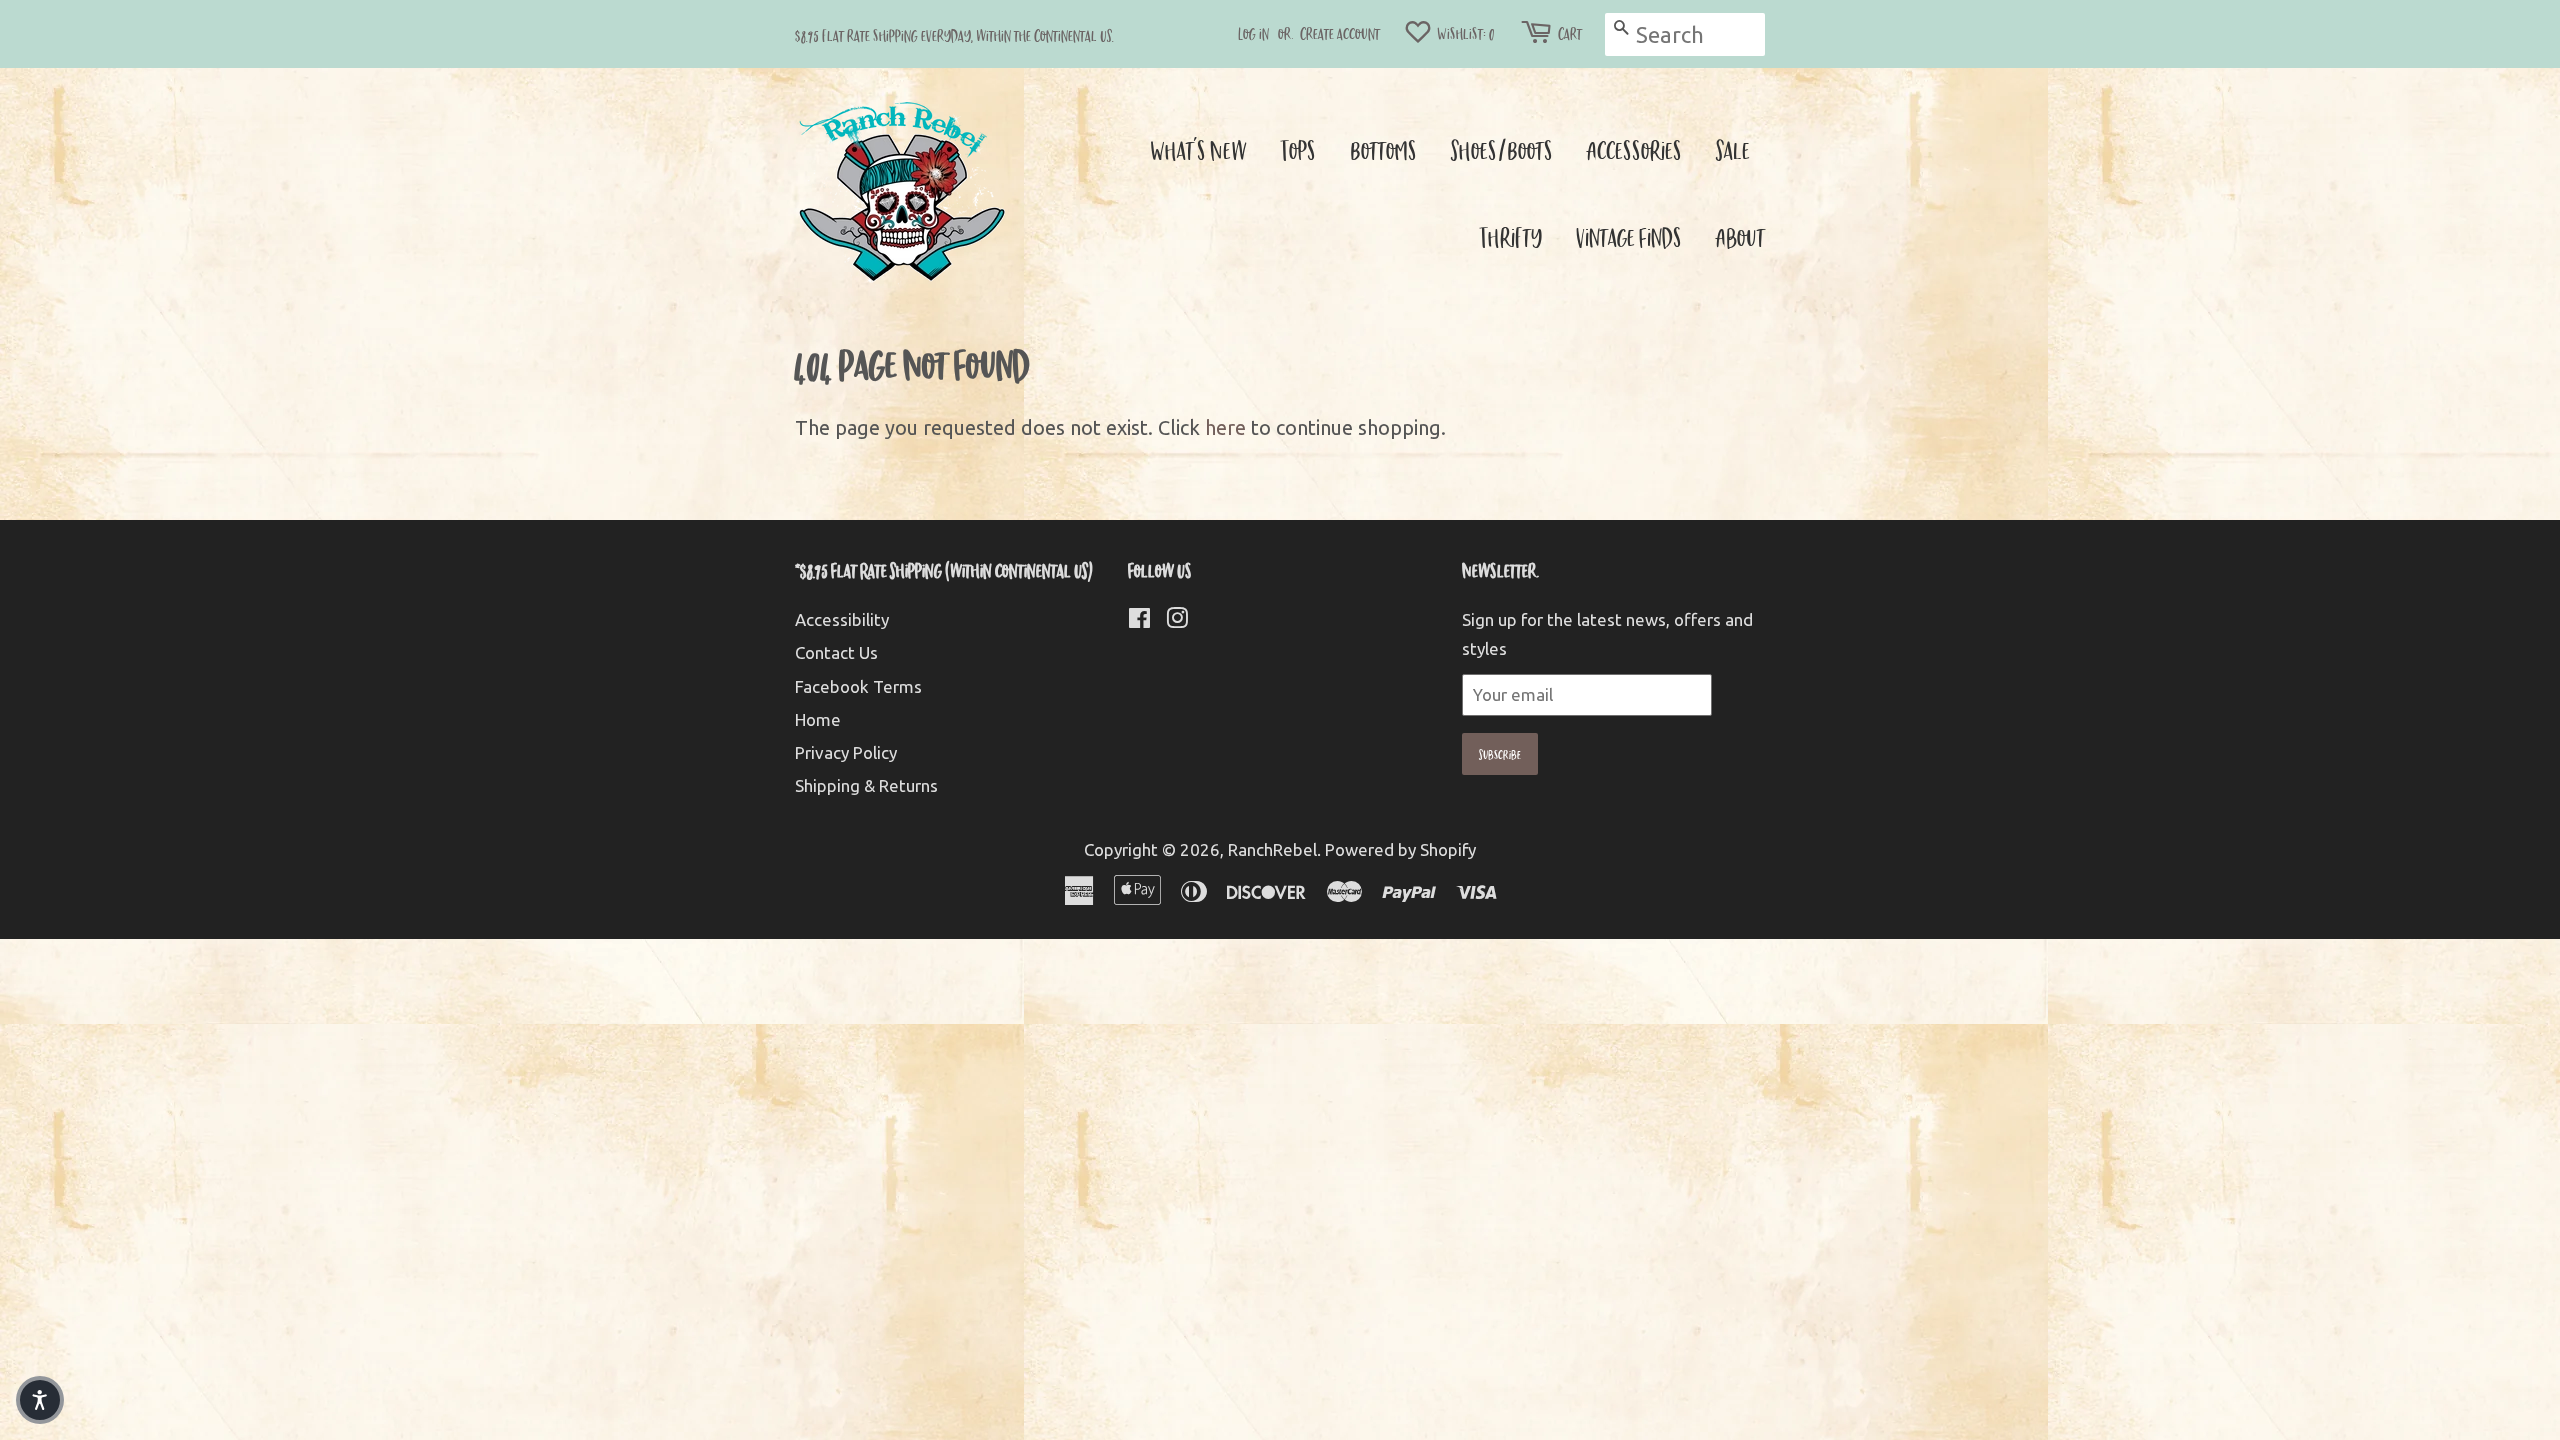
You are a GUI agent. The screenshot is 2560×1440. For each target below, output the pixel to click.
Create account (1340, 33)
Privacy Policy (846, 752)
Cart (1570, 33)
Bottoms (1383, 149)
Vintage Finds (1629, 236)
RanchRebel (1272, 849)
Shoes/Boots (1502, 149)
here (1225, 427)
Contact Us (836, 652)
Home (818, 719)
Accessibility (842, 619)
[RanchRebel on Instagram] (1177, 620)
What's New (1198, 149)
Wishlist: (1464, 33)
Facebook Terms (858, 686)
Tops (1298, 149)
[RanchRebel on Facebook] (1139, 620)
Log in (1253, 33)
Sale (1733, 149)
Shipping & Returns (866, 785)
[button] (40, 1400)
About (1740, 236)
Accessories (1634, 149)
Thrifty (1511, 236)
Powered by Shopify (1400, 849)
